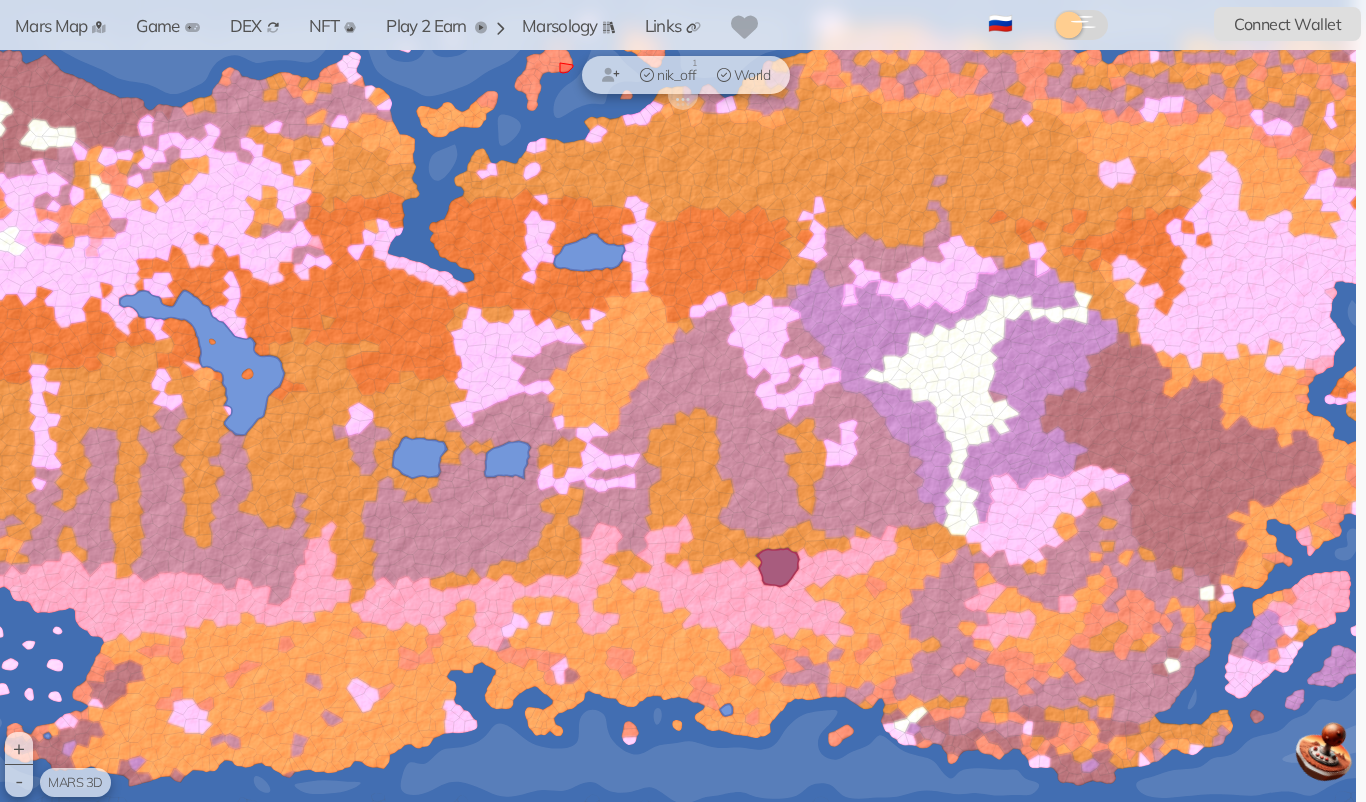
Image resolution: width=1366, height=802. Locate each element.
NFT (324, 25)
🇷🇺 (1000, 22)
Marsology (560, 25)
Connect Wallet (1287, 24)
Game (157, 25)
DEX (246, 25)
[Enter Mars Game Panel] (1326, 759)
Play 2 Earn (428, 25)
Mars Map (51, 25)
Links (663, 25)
